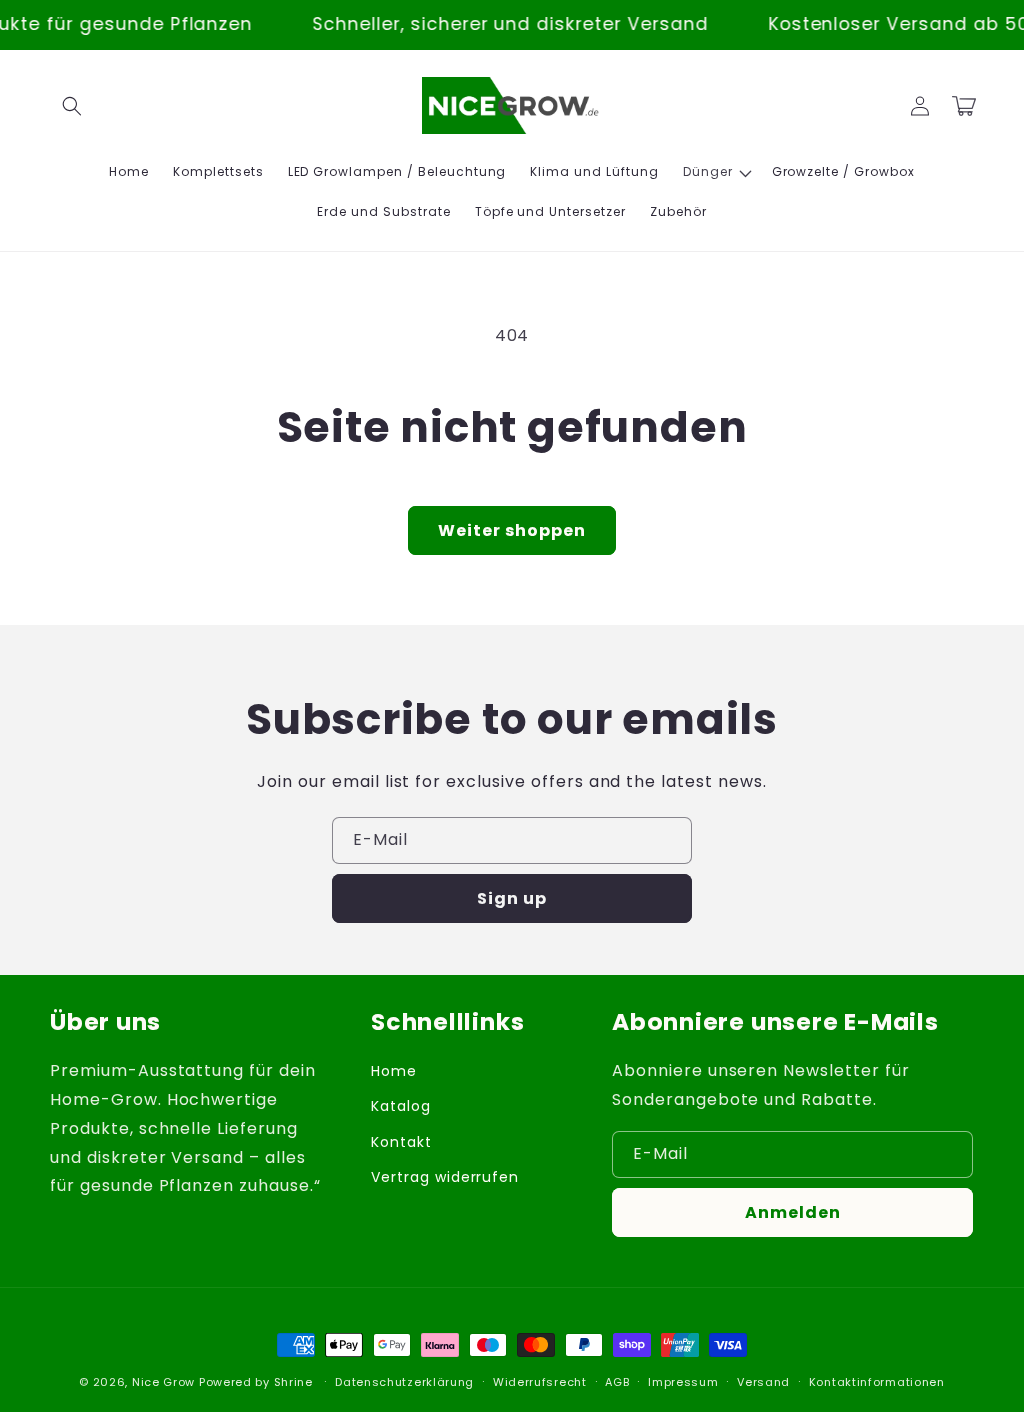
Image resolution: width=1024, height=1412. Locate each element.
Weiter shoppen (512, 530)
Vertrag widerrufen (445, 1177)
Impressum (683, 1382)
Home (394, 1071)
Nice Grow (163, 1382)
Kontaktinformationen (877, 1382)
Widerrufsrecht (540, 1382)
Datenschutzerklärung (404, 1382)
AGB (617, 1382)
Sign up (512, 898)
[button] (72, 106)
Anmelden (793, 1212)
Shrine (293, 1382)
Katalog (401, 1106)
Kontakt (401, 1142)
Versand (763, 1382)
